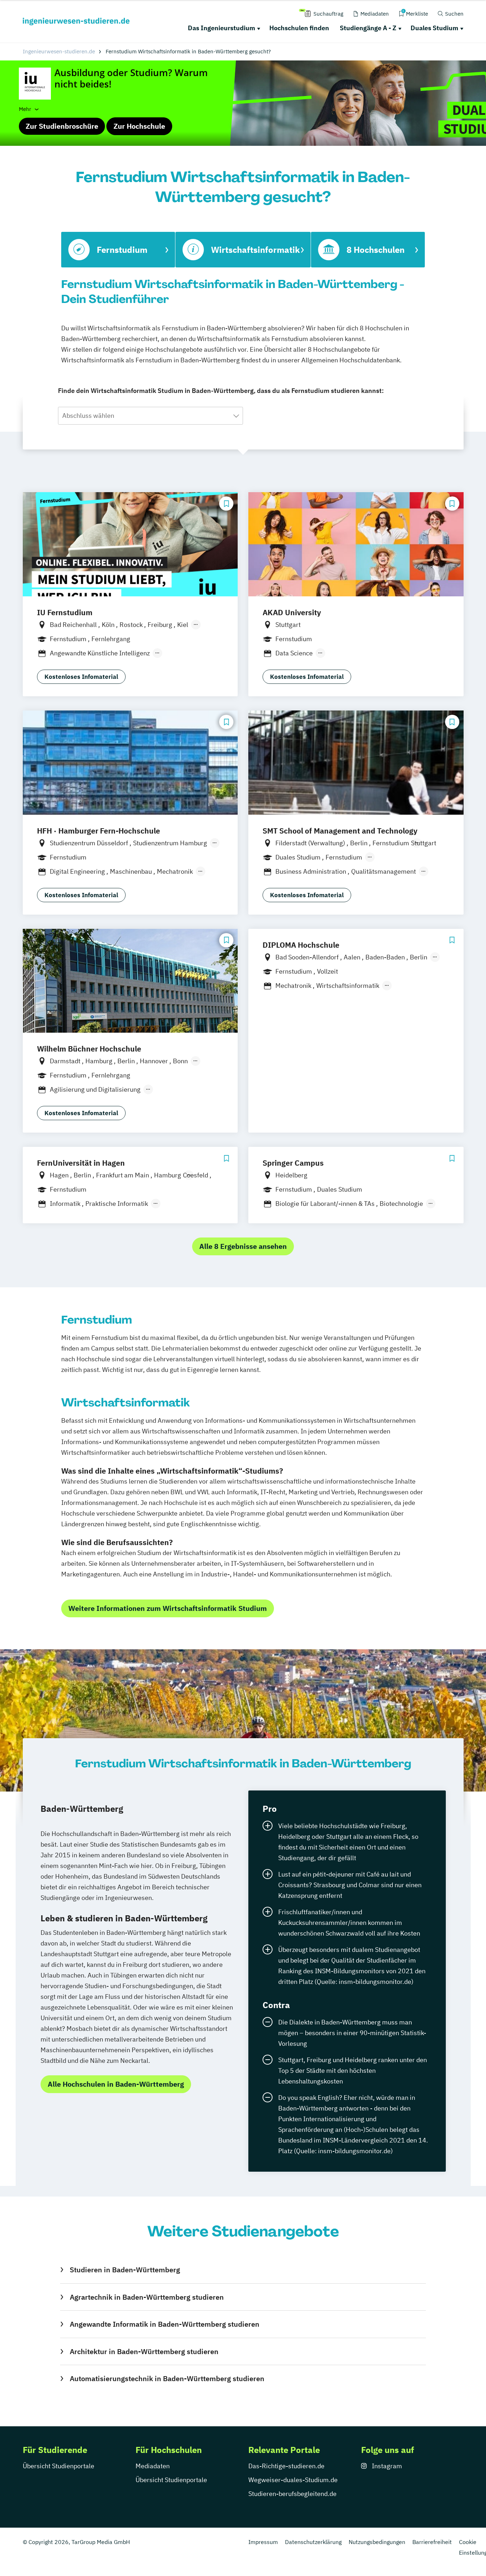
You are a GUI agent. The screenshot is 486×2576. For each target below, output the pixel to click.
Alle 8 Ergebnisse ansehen (243, 1246)
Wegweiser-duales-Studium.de (293, 2480)
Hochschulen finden (299, 28)
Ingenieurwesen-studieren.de (59, 51)
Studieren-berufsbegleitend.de (292, 2494)
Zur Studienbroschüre (62, 126)
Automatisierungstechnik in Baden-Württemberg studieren (167, 2378)
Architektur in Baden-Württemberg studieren (144, 2351)
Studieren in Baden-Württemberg (125, 2270)
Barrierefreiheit (432, 2542)
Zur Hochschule (139, 126)
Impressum (263, 2542)
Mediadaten (153, 2466)
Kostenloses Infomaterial (81, 677)
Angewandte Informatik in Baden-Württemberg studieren (164, 2324)
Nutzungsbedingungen (377, 2542)
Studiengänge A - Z (368, 28)
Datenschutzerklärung (313, 2542)
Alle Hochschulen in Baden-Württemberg (116, 2084)
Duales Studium (434, 28)
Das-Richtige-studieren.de (286, 2466)
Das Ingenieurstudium (221, 28)
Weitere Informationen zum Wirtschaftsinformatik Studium (168, 1608)
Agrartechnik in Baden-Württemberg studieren (147, 2297)
